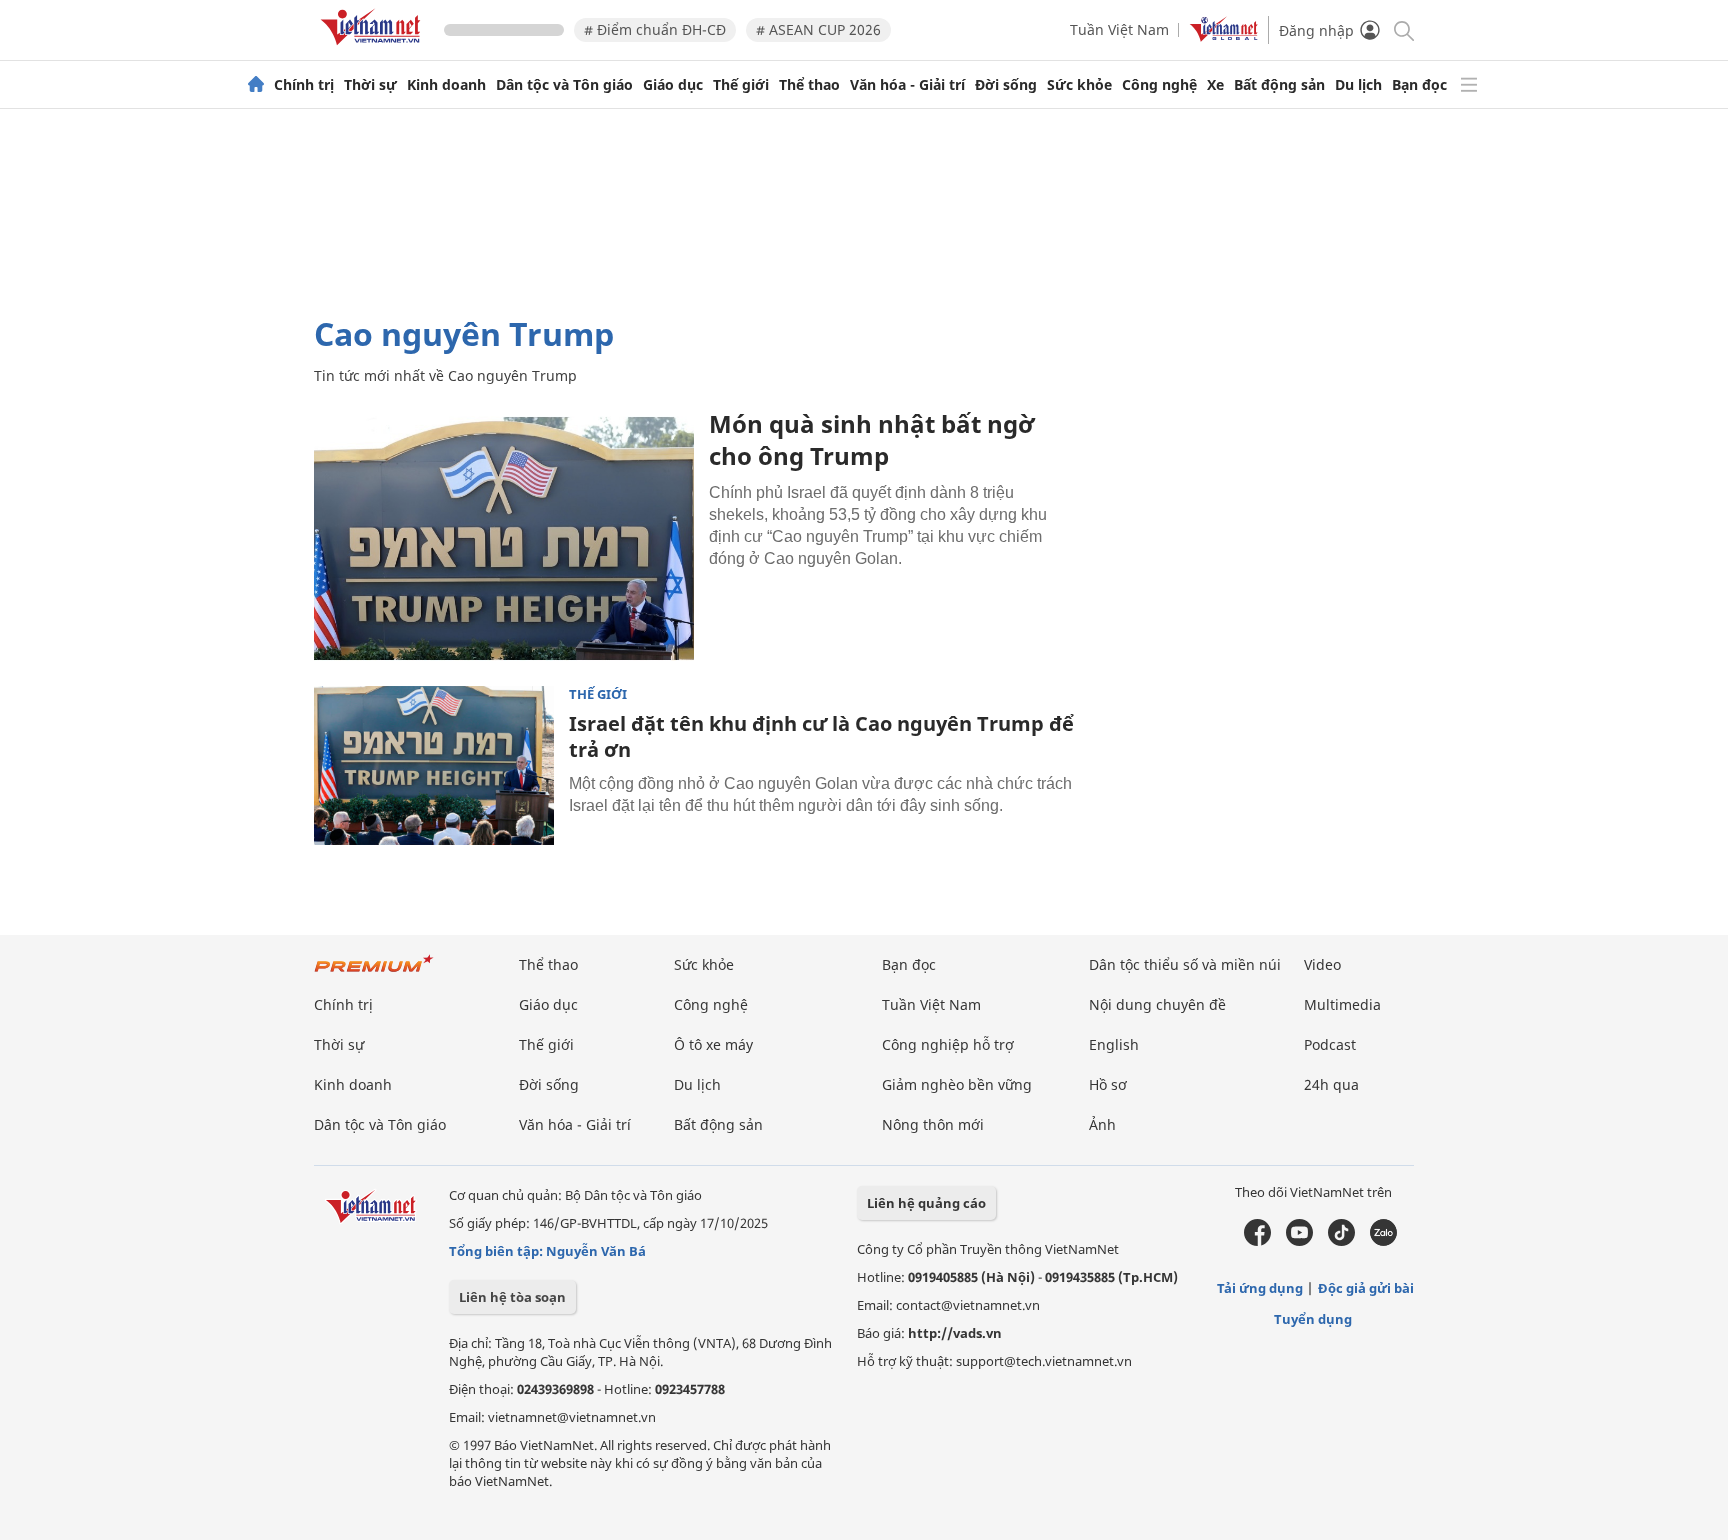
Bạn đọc (1419, 85)
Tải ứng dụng (1260, 1288)
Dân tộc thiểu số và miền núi (1185, 964)
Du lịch (1358, 85)
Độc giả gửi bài (1366, 1288)
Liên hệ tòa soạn (512, 1297)
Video (1322, 964)
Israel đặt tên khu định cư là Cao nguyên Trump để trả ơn (821, 736)
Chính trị (304, 85)
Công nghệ (1159, 85)
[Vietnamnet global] (1224, 36)
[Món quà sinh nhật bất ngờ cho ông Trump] (504, 534)
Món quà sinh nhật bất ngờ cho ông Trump (871, 439)
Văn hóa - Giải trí (907, 85)
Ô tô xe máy (713, 1044)
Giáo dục (673, 85)
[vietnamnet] (374, 48)
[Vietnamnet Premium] (374, 973)
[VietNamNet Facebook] (1257, 1241)
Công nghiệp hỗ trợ (948, 1044)
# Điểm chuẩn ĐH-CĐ (655, 29)
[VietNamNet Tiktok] (1341, 1241)
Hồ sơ (1108, 1084)
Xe (1215, 85)
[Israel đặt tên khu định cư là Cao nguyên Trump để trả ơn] (434, 766)
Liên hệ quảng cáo (926, 1203)
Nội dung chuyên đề (1157, 1004)
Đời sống (1006, 85)
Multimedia (1342, 1004)
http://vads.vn (955, 1333)
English (1114, 1044)
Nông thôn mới (933, 1124)
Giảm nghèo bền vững (957, 1084)
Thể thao (809, 85)
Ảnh (1102, 1124)
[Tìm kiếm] (1402, 29)
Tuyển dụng (1313, 1319)
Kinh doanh (446, 85)
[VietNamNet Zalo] (1383, 1241)
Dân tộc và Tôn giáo (564, 85)
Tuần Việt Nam (1119, 29)
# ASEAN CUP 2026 (818, 29)
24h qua (1331, 1084)
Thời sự (370, 85)
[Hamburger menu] (1469, 85)
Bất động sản (1279, 85)
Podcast (1330, 1044)
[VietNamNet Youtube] (1299, 1241)
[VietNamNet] (256, 85)
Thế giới (741, 85)
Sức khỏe (1079, 85)
